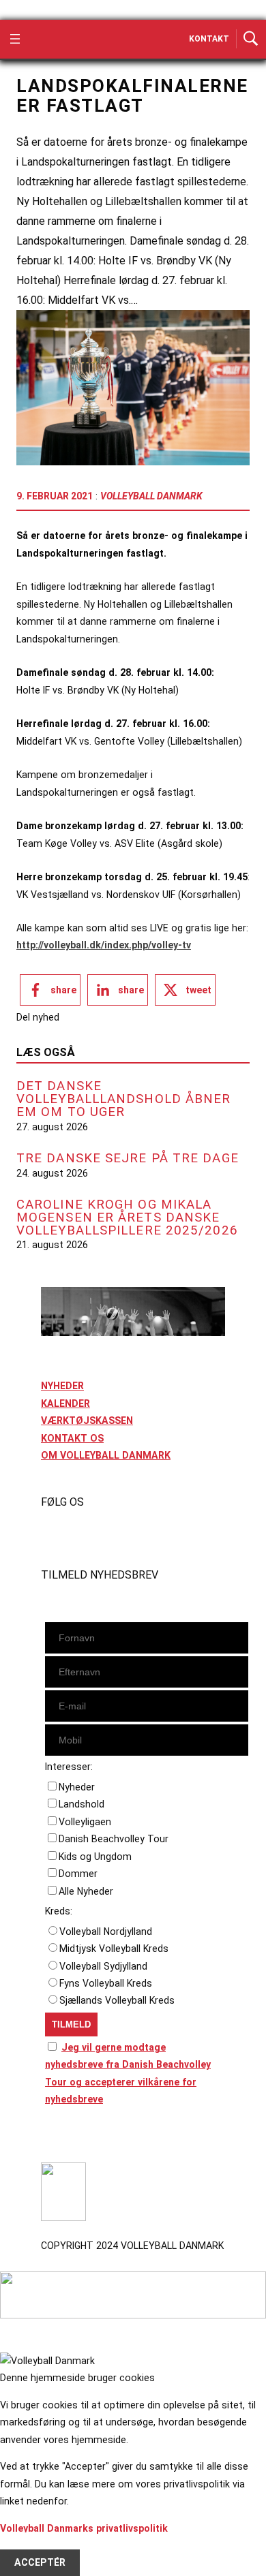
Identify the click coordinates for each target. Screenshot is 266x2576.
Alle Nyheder (86, 1891)
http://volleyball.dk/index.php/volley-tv (104, 945)
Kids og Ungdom (95, 1857)
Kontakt (209, 39)
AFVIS (28, 2545)
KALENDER (65, 1403)
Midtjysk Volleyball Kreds (114, 1949)
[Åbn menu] (15, 39)
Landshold (82, 1804)
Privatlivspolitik (77, 2137)
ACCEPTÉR (40, 2563)
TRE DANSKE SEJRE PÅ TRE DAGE (128, 1159)
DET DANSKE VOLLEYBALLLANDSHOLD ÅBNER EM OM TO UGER (124, 1099)
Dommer (78, 1874)
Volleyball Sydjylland (103, 1966)
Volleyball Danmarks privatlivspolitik (84, 2528)
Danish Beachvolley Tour (114, 1839)
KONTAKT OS (72, 1438)
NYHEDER (62, 1386)
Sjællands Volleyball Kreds (117, 2000)
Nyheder (77, 1787)
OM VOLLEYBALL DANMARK (106, 1455)
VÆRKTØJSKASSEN (87, 1421)
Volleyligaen (85, 1822)
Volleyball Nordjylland (106, 1931)
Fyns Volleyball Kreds (106, 1983)
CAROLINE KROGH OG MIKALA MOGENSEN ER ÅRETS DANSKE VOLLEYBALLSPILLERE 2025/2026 (127, 1217)
